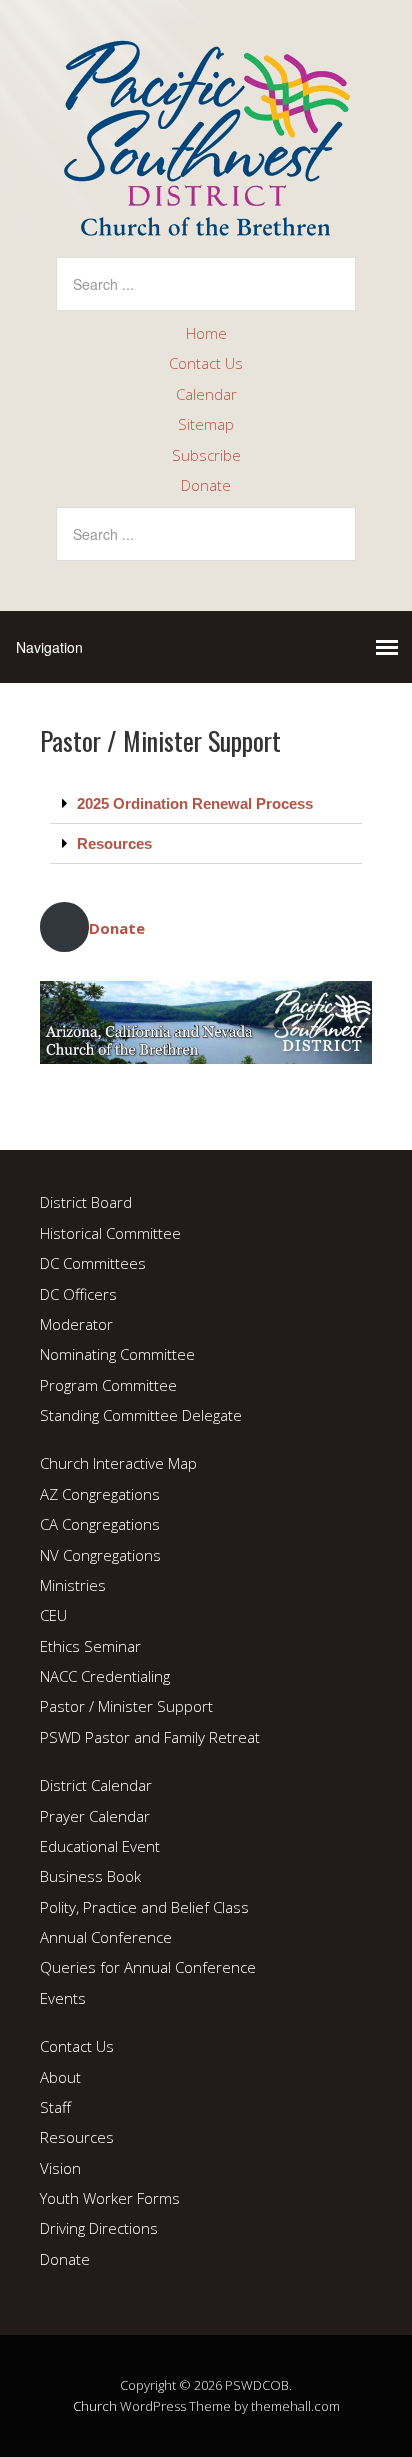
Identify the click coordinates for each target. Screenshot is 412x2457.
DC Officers (78, 1294)
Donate (206, 485)
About (60, 2077)
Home (206, 333)
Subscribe (206, 455)
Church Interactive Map (118, 1463)
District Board (86, 1202)
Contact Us (206, 363)
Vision (60, 2168)
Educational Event (100, 1846)
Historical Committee (110, 1233)
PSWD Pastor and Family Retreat (150, 1737)
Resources (114, 843)
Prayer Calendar (95, 1816)
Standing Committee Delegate (141, 1415)
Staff (55, 2107)
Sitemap (206, 424)
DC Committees (93, 1263)
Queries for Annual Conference (148, 1967)
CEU (53, 1615)
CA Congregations (100, 1524)
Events (63, 1998)
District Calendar (96, 1785)
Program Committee (108, 1385)
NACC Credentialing (105, 1676)
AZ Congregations (100, 1494)
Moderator (76, 1324)
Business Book (90, 1876)
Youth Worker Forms (110, 2198)
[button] (206, 804)
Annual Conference (106, 1937)
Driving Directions (99, 2228)
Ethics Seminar (90, 1646)
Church (95, 2406)
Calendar (206, 394)
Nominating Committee (117, 1354)
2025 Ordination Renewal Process (195, 803)
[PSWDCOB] (206, 219)
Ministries (73, 1585)
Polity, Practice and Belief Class (144, 1907)
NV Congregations (100, 1555)
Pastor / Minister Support (126, 1706)
